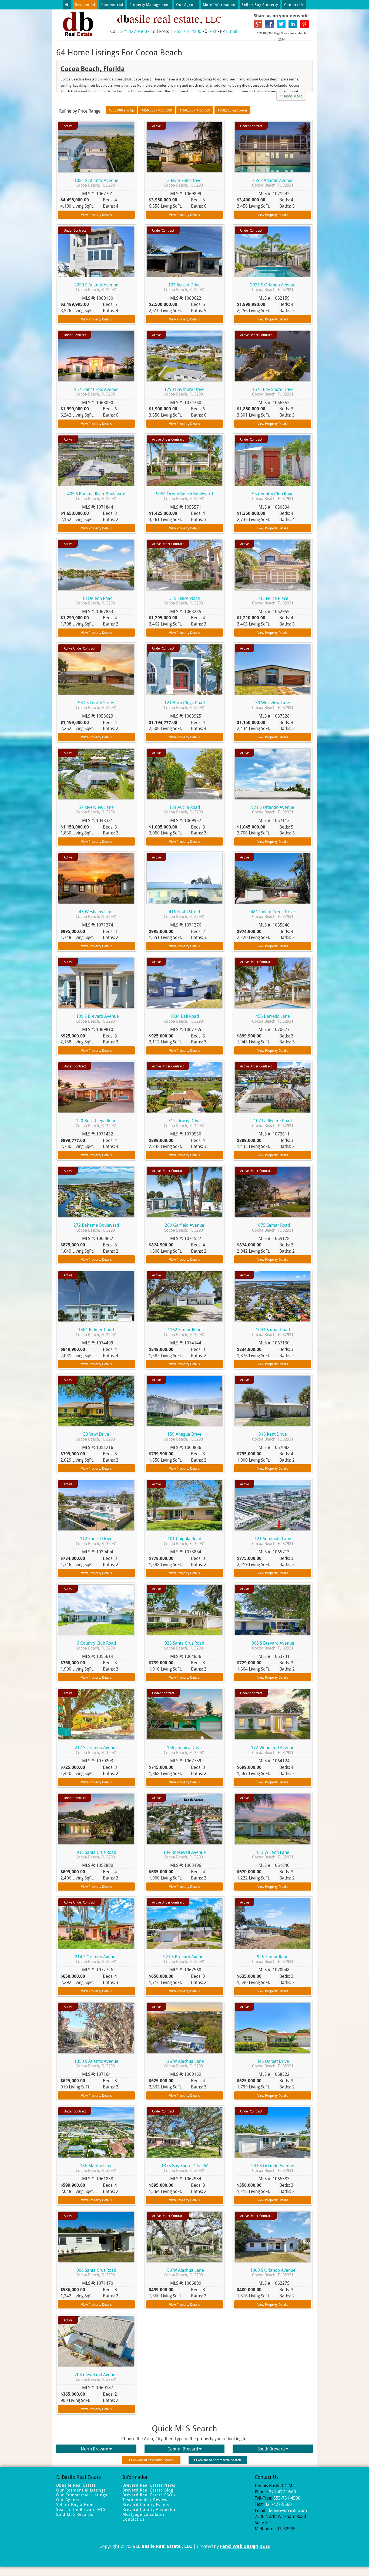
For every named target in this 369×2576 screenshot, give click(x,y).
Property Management (150, 5)
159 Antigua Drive (184, 1436)
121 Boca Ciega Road (184, 705)
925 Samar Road (273, 1959)
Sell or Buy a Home (76, 2504)
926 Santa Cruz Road (184, 1645)
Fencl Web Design (239, 2546)
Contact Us (294, 5)
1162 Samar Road (184, 1332)
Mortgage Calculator (144, 2514)
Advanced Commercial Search (219, 2460)
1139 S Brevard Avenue (96, 1018)
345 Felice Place (273, 601)
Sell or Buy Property (260, 5)
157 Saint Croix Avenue (96, 392)
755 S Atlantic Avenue (273, 183)
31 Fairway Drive (184, 1123)
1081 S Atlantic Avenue (96, 183)
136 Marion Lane (96, 2168)
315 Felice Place (184, 601)
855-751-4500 (287, 2498)
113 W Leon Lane (273, 1855)
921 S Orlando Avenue (273, 809)
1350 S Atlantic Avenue (96, 2063)
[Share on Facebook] (270, 23)
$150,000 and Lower (232, 110)
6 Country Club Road (96, 1645)
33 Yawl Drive (96, 1436)
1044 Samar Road (273, 1332)
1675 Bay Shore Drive (273, 392)
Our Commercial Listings (82, 2495)
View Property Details (96, 215)
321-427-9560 (133, 31)
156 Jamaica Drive (184, 1750)
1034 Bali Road (184, 1018)
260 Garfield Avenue (184, 1227)
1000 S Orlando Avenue (273, 2272)
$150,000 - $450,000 (195, 110)
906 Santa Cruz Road (96, 2272)
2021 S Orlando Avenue (273, 287)
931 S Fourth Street (96, 705)
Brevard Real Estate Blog (148, 2490)
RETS (265, 2546)
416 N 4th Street (184, 914)
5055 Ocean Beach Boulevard (184, 496)
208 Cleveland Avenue (96, 2377)
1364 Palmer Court (96, 1332)
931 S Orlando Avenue (273, 2168)
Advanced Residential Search (153, 2460)
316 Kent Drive (273, 1436)
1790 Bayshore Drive (184, 392)
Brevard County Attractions (151, 2509)
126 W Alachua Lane (184, 2063)
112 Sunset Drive (96, 1541)
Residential (85, 5)
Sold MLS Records (75, 2514)
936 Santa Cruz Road (96, 1855)
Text (212, 31)
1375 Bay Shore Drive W (185, 2168)
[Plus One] (258, 23)
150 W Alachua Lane (184, 2272)
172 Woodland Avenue (273, 1750)
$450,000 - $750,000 (157, 110)
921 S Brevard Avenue (185, 1959)
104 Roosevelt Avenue (185, 1855)
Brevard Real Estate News (149, 2485)
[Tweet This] (281, 23)
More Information (219, 5)
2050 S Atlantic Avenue (96, 287)
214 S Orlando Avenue (96, 1959)
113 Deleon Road (96, 601)
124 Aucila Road (184, 809)
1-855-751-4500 (186, 31)
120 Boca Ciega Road (96, 1123)
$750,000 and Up (121, 110)
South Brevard (271, 2449)
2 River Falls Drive (184, 183)
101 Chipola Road (184, 1541)
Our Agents (186, 5)
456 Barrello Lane (273, 1018)
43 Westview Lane (96, 914)
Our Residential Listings (81, 2490)
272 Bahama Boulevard (96, 1227)
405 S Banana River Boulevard (96, 496)
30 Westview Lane (273, 705)
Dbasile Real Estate (76, 2485)
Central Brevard (183, 2449)
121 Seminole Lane (273, 1541)
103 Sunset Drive (184, 287)
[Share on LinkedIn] (293, 23)
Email (232, 31)
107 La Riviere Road (273, 1123)
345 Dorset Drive (273, 2063)
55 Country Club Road (273, 496)
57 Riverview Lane (96, 809)
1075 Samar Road (273, 1227)
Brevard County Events (146, 2504)
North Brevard (95, 2449)
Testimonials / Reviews (146, 2500)
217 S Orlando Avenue (96, 1750)
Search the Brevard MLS (81, 2509)
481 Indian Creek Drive (273, 914)
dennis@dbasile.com (287, 2510)
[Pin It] (304, 23)
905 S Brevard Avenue (273, 1645)
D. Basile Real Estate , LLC (164, 2546)
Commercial (112, 5)
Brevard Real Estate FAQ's (149, 2495)
